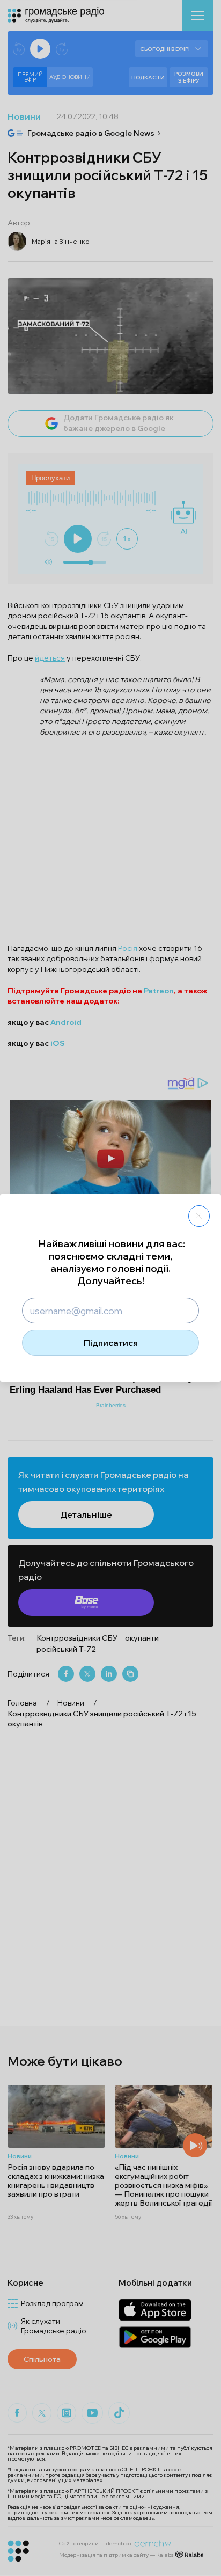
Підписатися (111, 1343)
